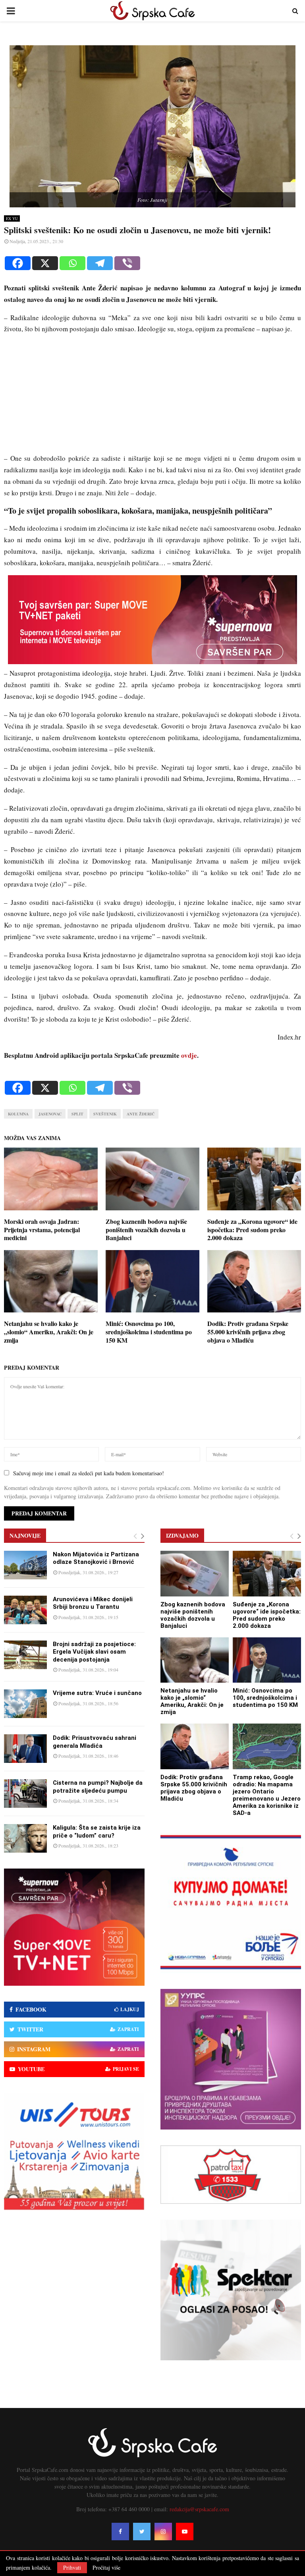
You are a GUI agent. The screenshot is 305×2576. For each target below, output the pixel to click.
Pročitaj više (106, 2568)
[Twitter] (142, 2532)
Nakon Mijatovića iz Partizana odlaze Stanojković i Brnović (96, 1558)
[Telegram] (100, 263)
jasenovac (50, 1114)
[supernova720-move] (152, 662)
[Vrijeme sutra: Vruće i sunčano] (25, 1704)
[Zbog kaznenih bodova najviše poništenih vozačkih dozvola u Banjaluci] (195, 1574)
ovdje (189, 1055)
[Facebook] (18, 263)
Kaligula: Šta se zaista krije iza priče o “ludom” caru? (97, 1832)
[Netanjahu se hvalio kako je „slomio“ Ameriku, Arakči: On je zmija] (195, 1660)
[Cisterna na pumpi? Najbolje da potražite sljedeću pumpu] (25, 1793)
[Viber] (127, 263)
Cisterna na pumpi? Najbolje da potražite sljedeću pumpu (98, 1787)
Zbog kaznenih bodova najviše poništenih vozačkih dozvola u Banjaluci (146, 1230)
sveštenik (105, 1114)
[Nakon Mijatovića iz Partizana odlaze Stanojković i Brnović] (25, 1565)
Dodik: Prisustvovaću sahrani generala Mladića (95, 1742)
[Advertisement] (152, 397)
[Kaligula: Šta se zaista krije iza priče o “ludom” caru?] (25, 1838)
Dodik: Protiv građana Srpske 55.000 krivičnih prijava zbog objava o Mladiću (248, 1332)
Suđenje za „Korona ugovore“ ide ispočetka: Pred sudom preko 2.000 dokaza (252, 1230)
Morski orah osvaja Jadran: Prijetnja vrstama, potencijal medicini (42, 1230)
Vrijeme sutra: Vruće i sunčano (97, 1693)
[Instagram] (163, 2532)
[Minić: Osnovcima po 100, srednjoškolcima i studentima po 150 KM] (267, 1660)
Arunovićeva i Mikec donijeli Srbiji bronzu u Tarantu (93, 1603)
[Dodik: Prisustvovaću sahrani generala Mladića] (25, 1749)
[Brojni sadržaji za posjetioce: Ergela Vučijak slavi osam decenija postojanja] (25, 1655)
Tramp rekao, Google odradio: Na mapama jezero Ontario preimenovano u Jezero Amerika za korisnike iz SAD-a (267, 1795)
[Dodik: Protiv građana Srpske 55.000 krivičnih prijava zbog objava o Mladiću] (195, 1746)
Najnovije (25, 1535)
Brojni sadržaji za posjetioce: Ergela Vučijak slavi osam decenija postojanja (94, 1652)
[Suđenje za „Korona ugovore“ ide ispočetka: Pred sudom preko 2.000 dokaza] (267, 1574)
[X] (45, 263)
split (77, 1114)
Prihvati (72, 2567)
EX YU (12, 218)
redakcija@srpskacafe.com (199, 2509)
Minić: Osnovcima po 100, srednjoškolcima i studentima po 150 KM (149, 1332)
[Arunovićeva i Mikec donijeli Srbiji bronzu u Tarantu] (25, 1610)
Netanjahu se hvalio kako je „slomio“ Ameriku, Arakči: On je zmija (49, 1332)
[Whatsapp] (72, 263)
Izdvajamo (182, 1535)
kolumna (18, 1114)
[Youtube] (185, 2532)
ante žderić (141, 1114)
